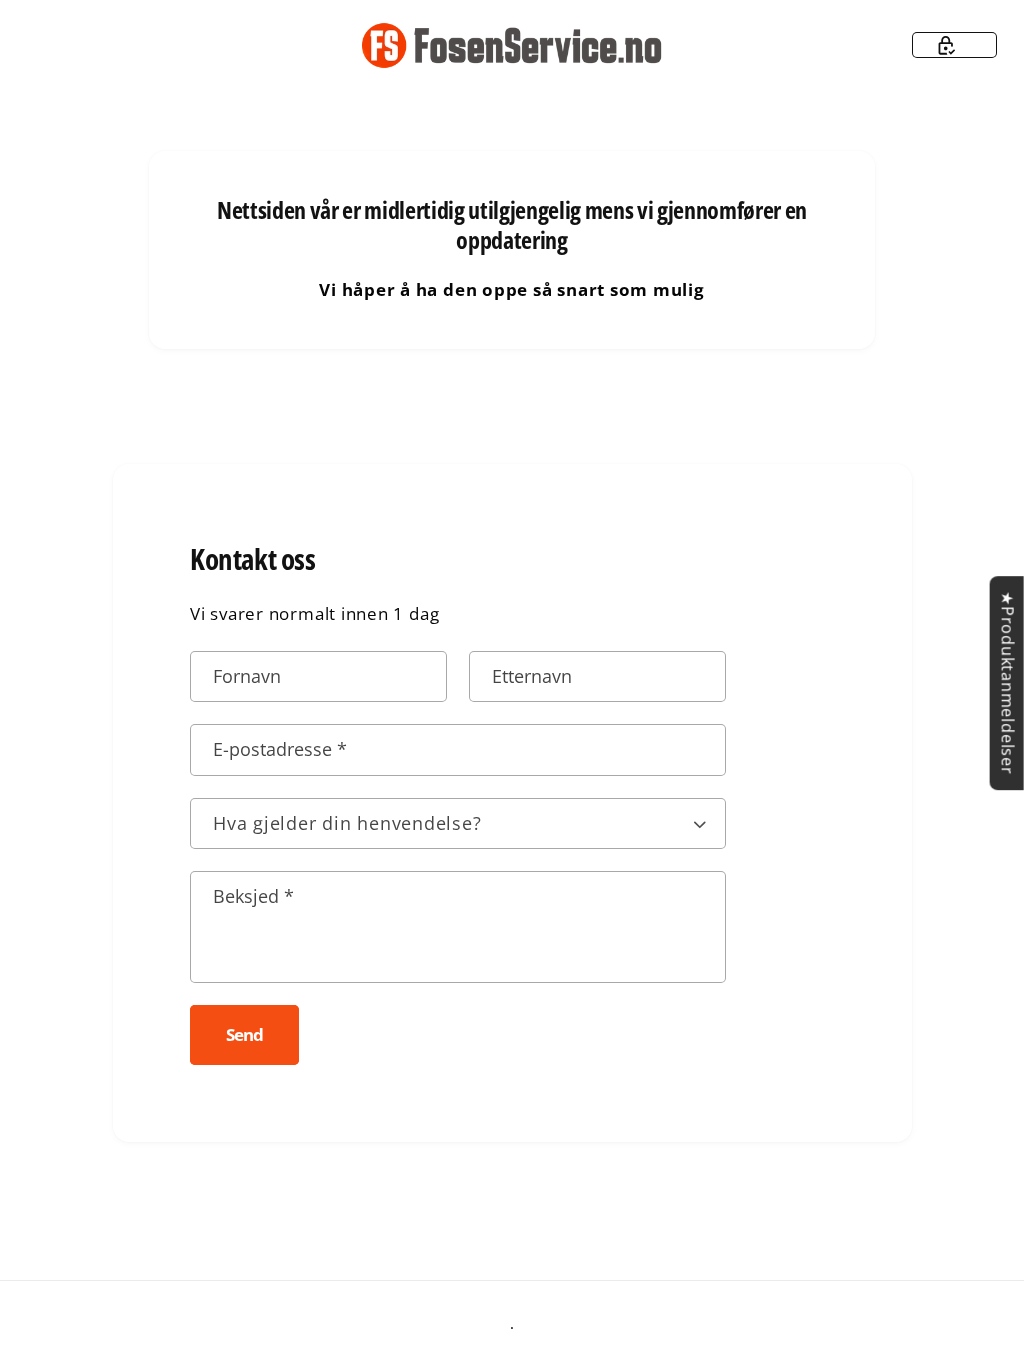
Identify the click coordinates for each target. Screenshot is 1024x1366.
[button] (954, 45)
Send (244, 1034)
